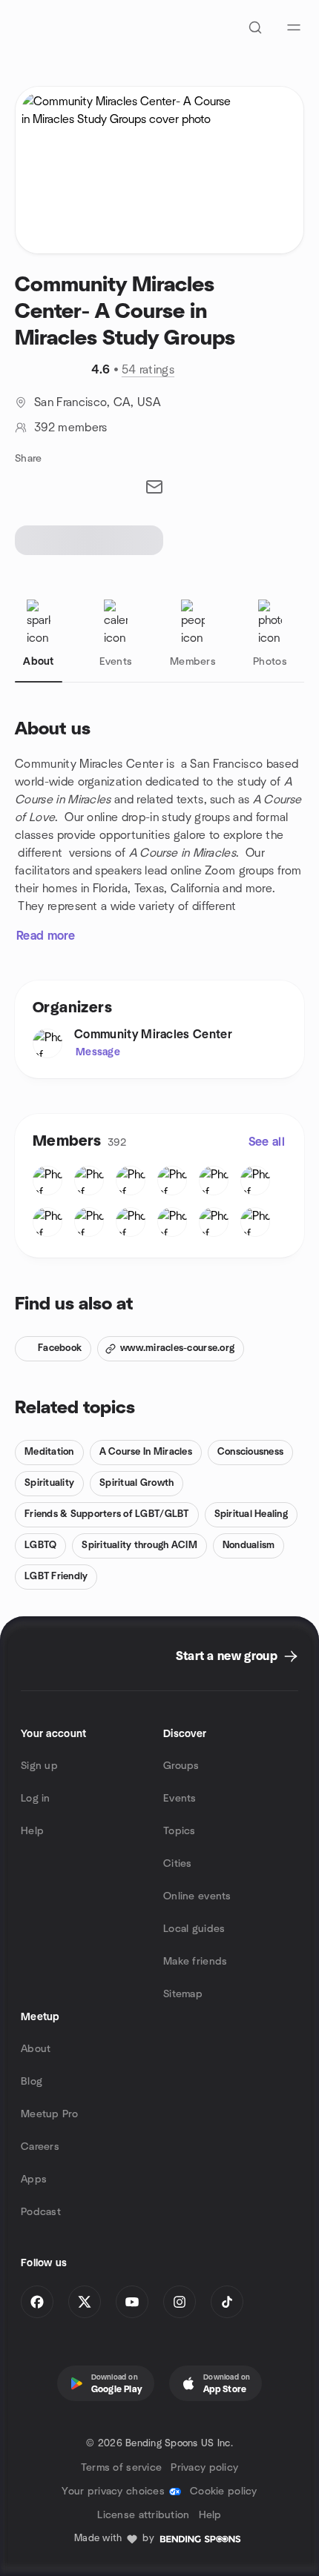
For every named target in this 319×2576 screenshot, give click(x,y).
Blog (32, 2082)
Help (32, 1831)
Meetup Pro (49, 2114)
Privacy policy (204, 2468)
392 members (71, 428)
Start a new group (227, 1656)
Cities (178, 1864)
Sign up (39, 1766)
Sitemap (183, 1994)
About (36, 2049)
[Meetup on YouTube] (132, 2302)
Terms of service (121, 2468)
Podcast (41, 2212)
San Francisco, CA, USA (98, 402)
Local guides (194, 1929)
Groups (181, 1766)
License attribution (143, 2515)
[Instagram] (180, 2302)
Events (180, 1799)
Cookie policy (224, 2492)
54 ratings (148, 370)
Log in (36, 1799)
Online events (197, 1896)
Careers (40, 2147)
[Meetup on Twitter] (85, 2302)
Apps (34, 2180)
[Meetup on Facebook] (37, 2302)
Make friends (195, 1962)
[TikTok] (227, 2302)
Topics (180, 1831)
